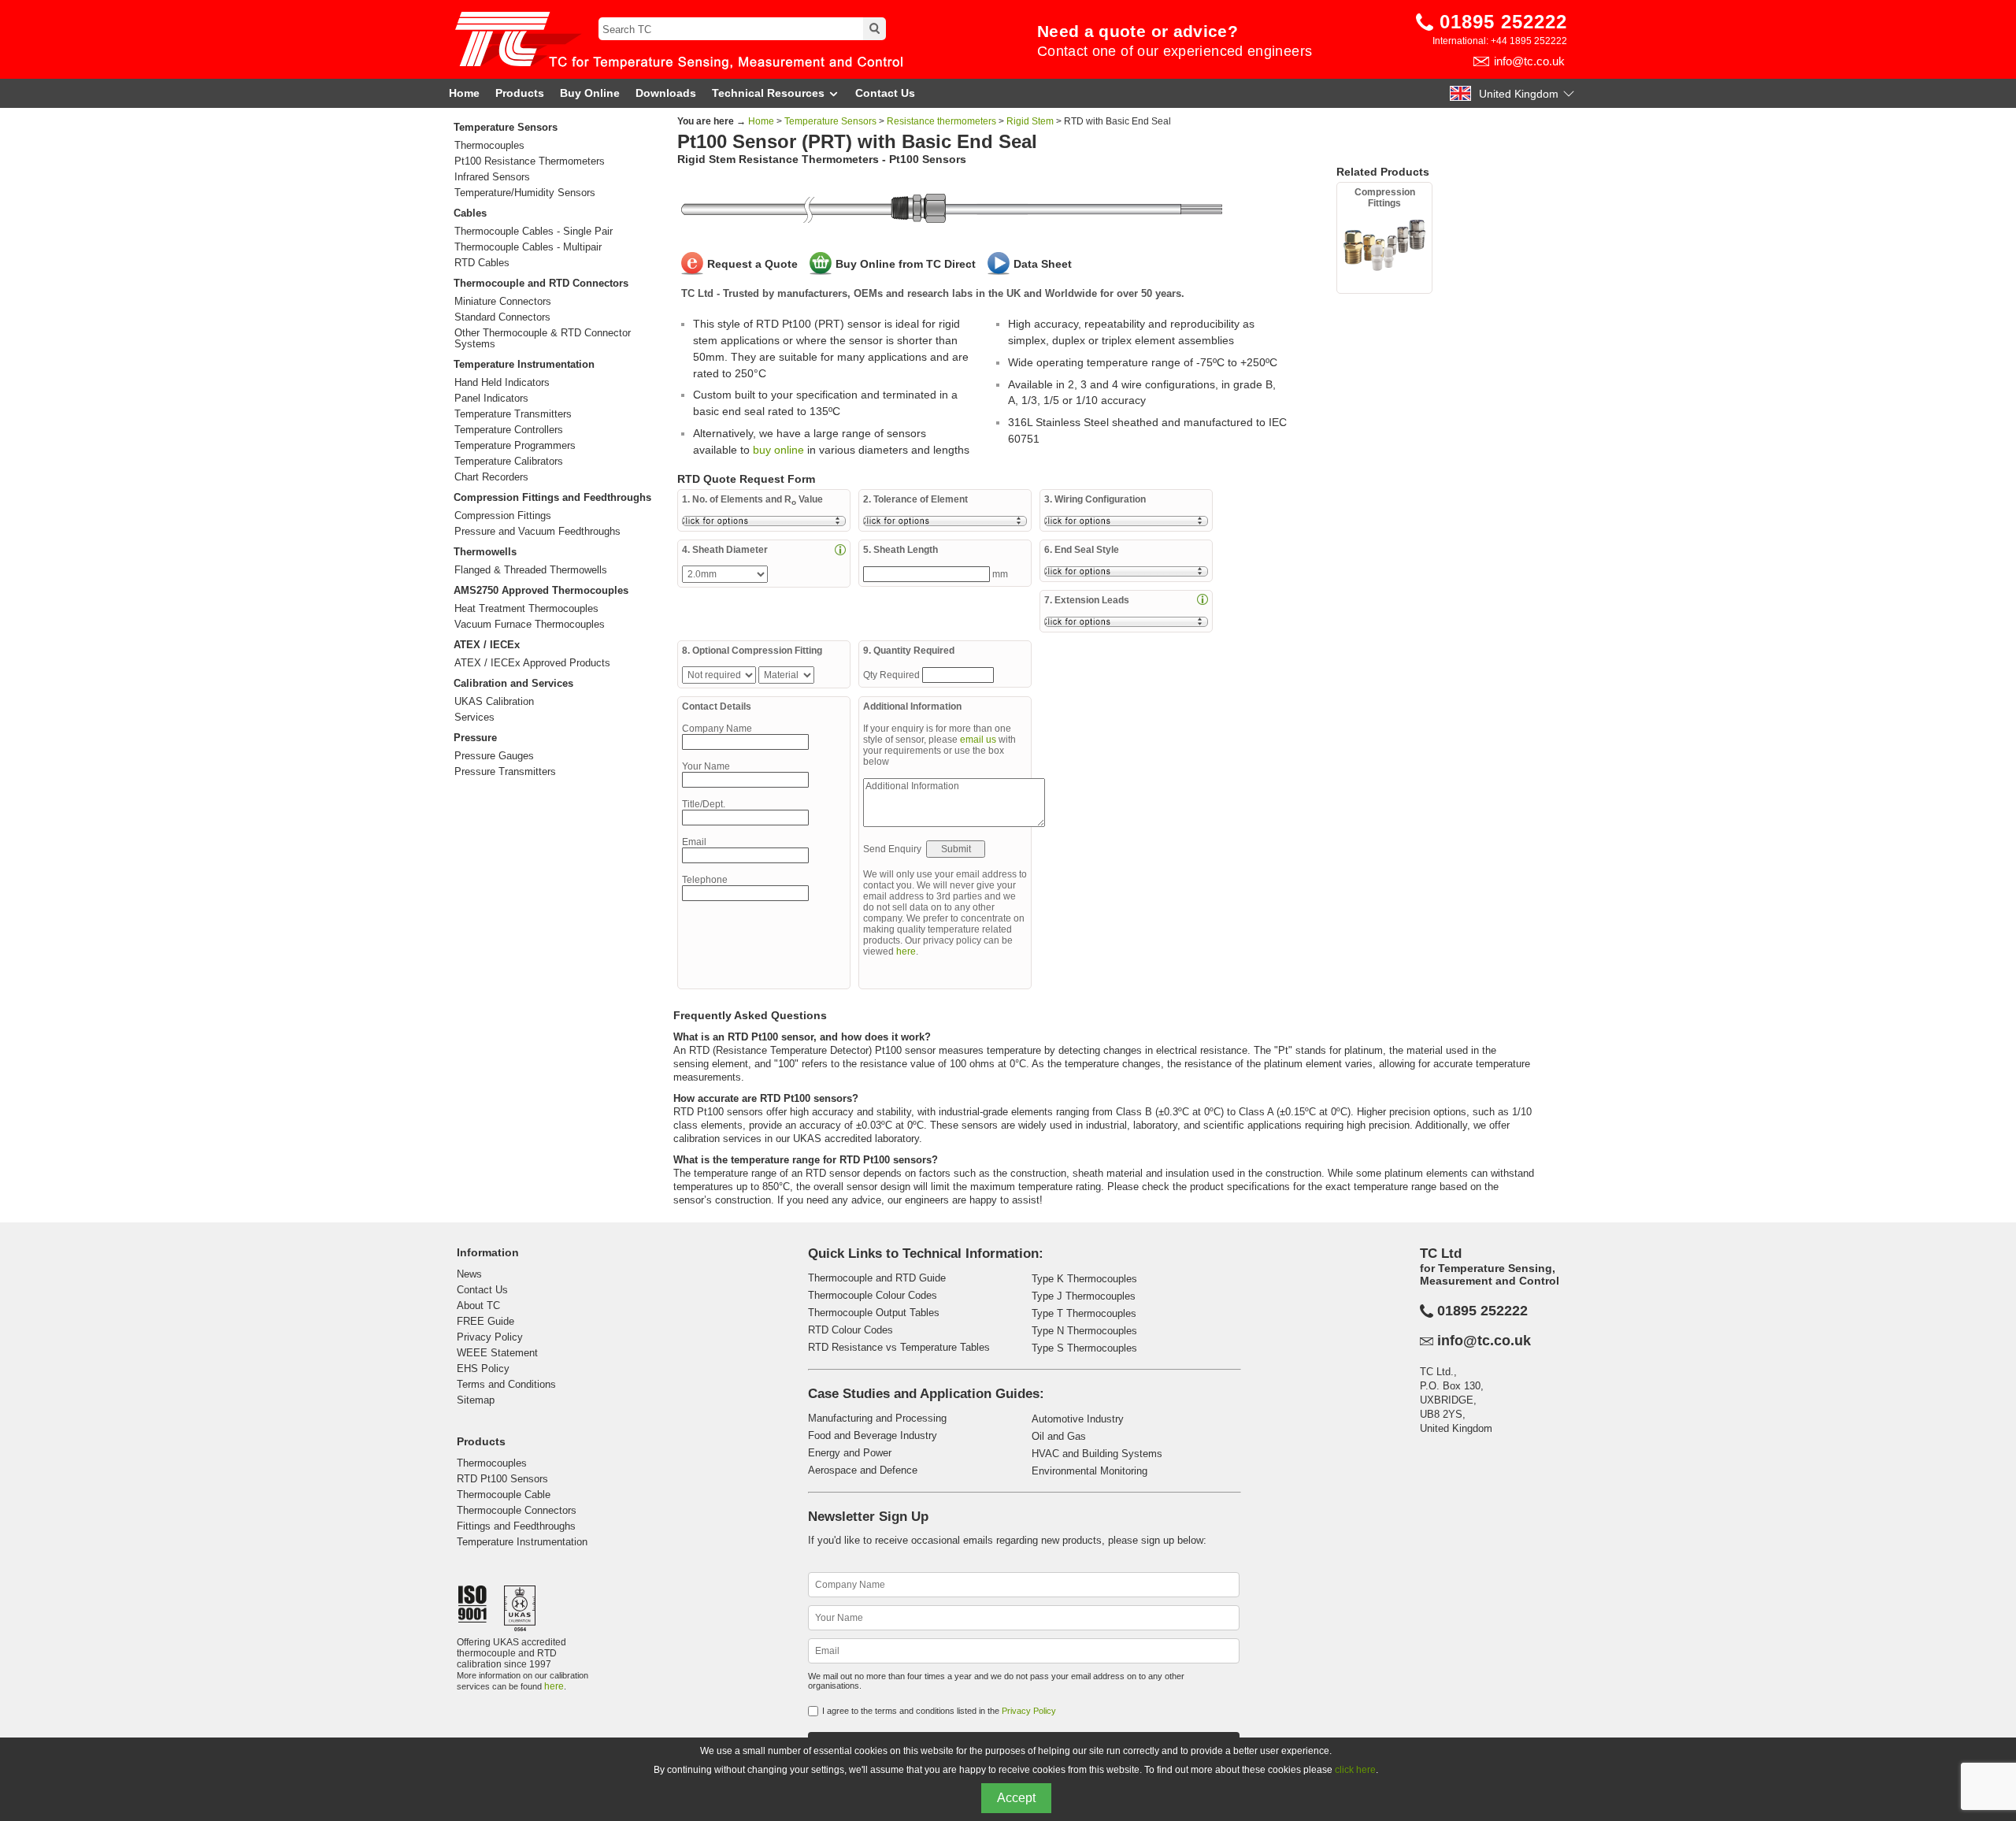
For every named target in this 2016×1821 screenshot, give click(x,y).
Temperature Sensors (506, 127)
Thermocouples (489, 146)
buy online (778, 450)
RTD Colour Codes (850, 1330)
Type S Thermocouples (1084, 1348)
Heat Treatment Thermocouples (526, 609)
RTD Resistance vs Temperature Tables (899, 1347)
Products (520, 93)
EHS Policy (483, 1369)
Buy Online (590, 93)
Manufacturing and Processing (877, 1418)
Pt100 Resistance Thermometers (530, 161)
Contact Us (885, 93)
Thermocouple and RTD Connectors (541, 283)
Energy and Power (850, 1453)
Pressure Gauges (494, 756)
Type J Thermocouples (1084, 1296)
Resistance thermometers (941, 121)
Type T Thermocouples (1084, 1313)
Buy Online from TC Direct (906, 264)
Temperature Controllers (509, 430)
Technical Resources (768, 93)
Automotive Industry (1078, 1419)
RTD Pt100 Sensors (502, 1479)
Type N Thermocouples (1084, 1331)
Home (464, 93)
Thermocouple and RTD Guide (877, 1278)
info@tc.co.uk (1529, 61)
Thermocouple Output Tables (874, 1313)
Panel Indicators (491, 399)
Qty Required (893, 675)
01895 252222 (1503, 22)
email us (978, 740)
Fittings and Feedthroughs (516, 1526)
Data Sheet (1043, 264)
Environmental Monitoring (1090, 1471)
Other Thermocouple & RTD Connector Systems (543, 339)
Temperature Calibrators (509, 462)
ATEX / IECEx (487, 645)
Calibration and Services (513, 683)
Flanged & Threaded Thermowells (531, 570)
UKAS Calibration (494, 702)
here (906, 951)
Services (474, 718)
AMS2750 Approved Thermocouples (541, 590)
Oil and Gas (1059, 1436)
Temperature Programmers (515, 446)
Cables (470, 213)
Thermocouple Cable (504, 1495)
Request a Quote (752, 264)
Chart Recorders (491, 477)
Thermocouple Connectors (517, 1510)
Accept (1016, 1798)
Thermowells (485, 552)
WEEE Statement (497, 1353)
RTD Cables (482, 263)
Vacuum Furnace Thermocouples (530, 625)
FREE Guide (485, 1321)
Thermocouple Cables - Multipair (528, 247)
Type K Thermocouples (1084, 1279)
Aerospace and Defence (863, 1470)
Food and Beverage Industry (873, 1435)
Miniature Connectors (503, 302)
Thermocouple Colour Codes (873, 1295)
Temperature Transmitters (513, 414)
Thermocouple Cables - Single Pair (534, 232)
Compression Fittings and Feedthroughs (552, 497)
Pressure (475, 738)
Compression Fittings (503, 516)
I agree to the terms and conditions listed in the (939, 1711)
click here (1355, 1770)
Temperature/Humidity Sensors (525, 193)
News (469, 1274)
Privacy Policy (490, 1337)
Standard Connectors (502, 317)
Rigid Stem (1030, 121)
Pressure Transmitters (505, 772)
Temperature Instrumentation (524, 364)
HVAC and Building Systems (1097, 1454)
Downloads (666, 93)
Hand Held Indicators (502, 383)
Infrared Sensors (492, 177)
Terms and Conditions (506, 1384)
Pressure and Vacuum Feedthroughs (537, 532)
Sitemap (476, 1400)
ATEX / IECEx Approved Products (532, 663)
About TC (478, 1305)
